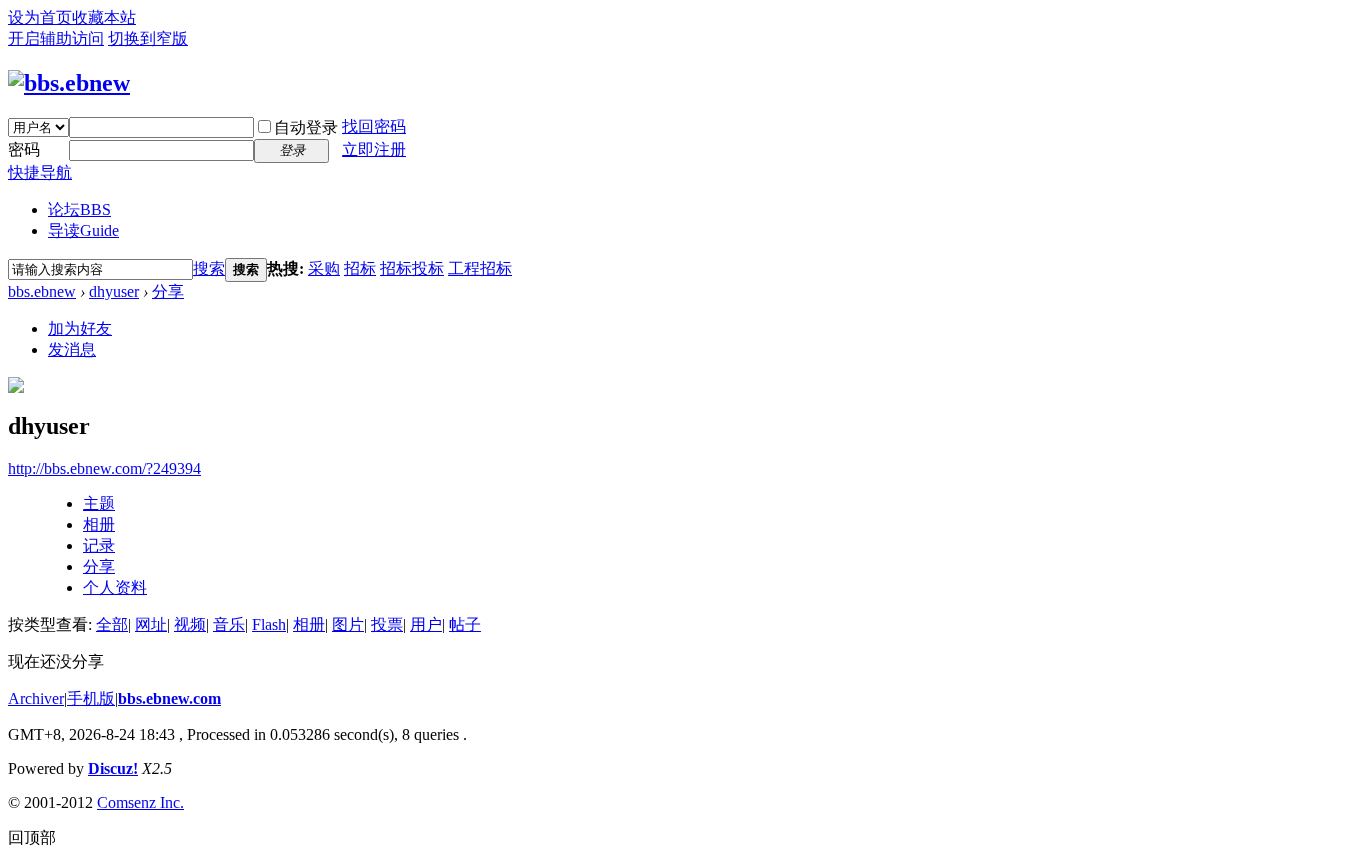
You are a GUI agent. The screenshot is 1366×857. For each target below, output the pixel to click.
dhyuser (114, 291)
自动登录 (306, 127)
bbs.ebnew (42, 291)
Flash (269, 624)
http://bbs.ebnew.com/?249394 (104, 468)
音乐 (229, 624)
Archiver (36, 698)
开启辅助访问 (56, 38)
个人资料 (115, 587)
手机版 (91, 698)
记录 (99, 545)
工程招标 (480, 268)
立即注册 (374, 149)
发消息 (72, 349)
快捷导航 (40, 172)
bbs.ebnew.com (169, 698)
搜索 (209, 268)
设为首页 (40, 17)
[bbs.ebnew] (69, 83)
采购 (324, 268)
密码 (24, 149)
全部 (112, 624)
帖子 (465, 624)
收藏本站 (104, 17)
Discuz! (113, 768)
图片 (348, 624)
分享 (168, 291)
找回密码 (374, 126)
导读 (83, 230)
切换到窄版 (148, 38)
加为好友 (80, 328)
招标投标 (412, 268)
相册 (99, 524)
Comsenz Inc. (140, 802)
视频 (190, 624)
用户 (426, 624)
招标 (360, 268)
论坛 (79, 209)
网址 (151, 624)
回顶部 (32, 837)
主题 (99, 503)
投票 (387, 624)
